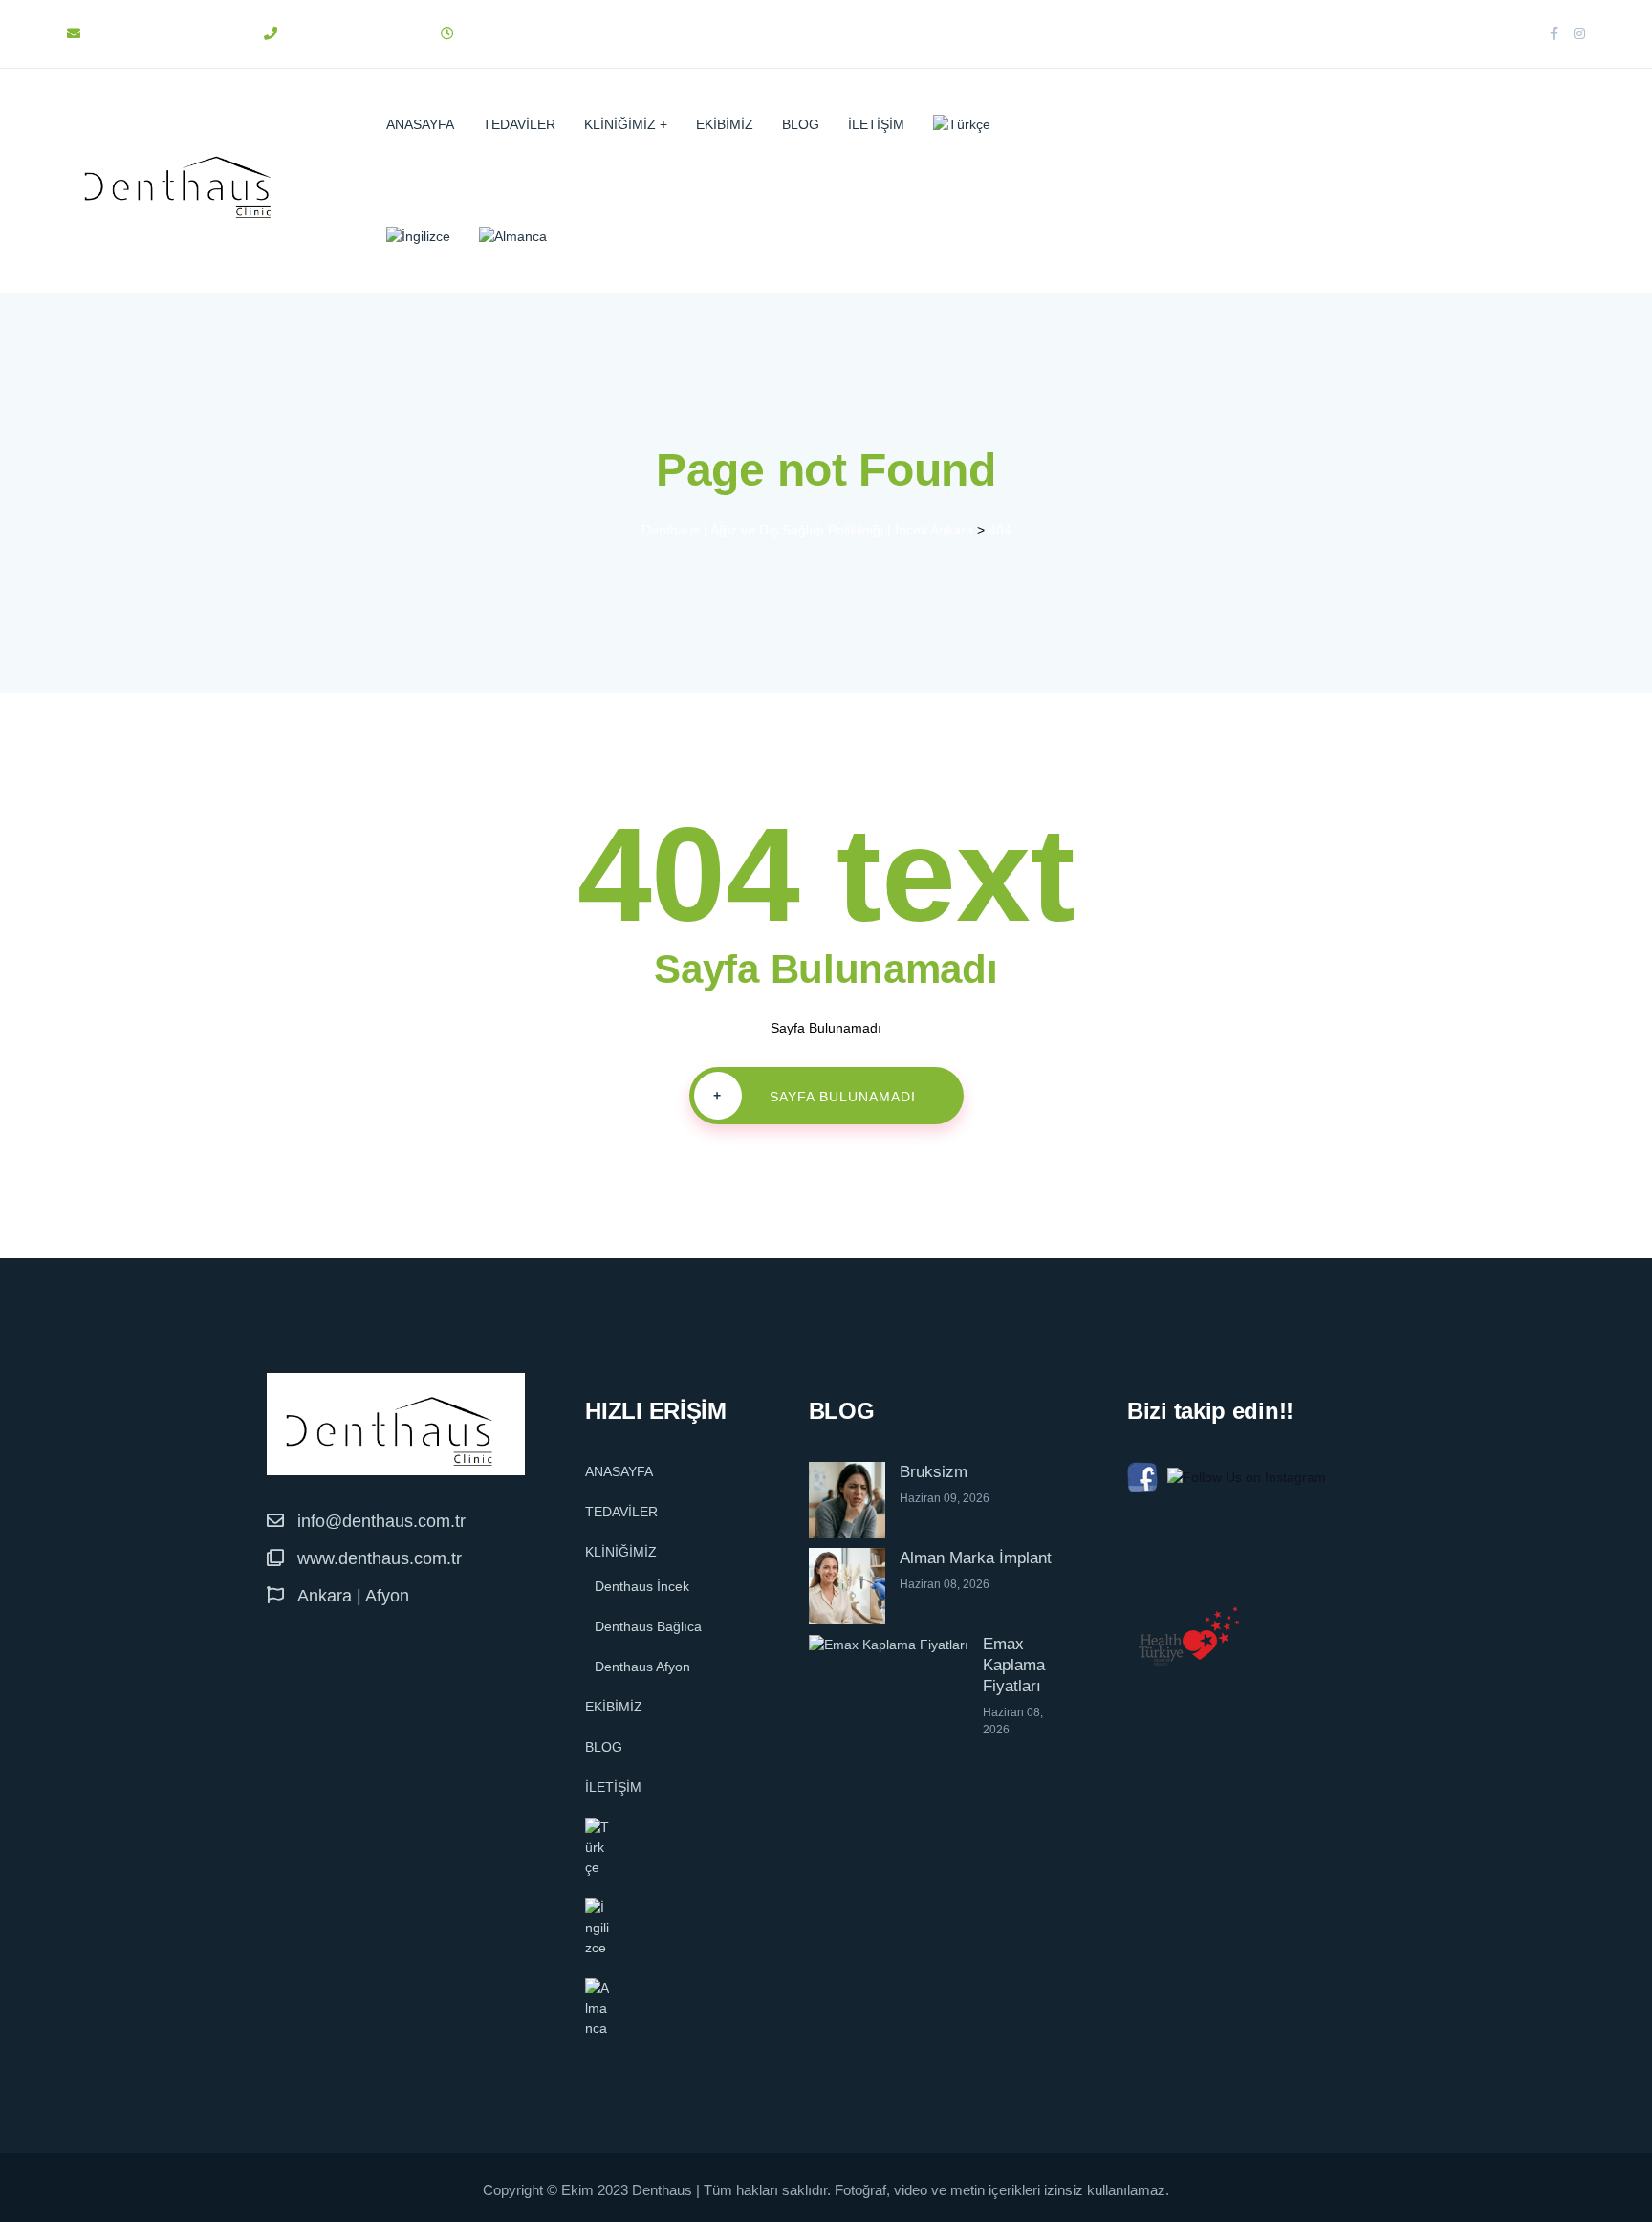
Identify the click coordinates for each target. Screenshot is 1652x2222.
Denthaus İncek (642, 1586)
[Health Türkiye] (1189, 1636)
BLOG (801, 124)
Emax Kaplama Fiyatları (1014, 1665)
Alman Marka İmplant (976, 1558)
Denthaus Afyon (642, 1666)
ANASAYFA (420, 124)
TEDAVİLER (519, 124)
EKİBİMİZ (725, 124)
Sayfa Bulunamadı (815, 1096)
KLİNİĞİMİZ (620, 124)
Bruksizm (934, 1472)
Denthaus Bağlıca (648, 1626)
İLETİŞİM (876, 124)
